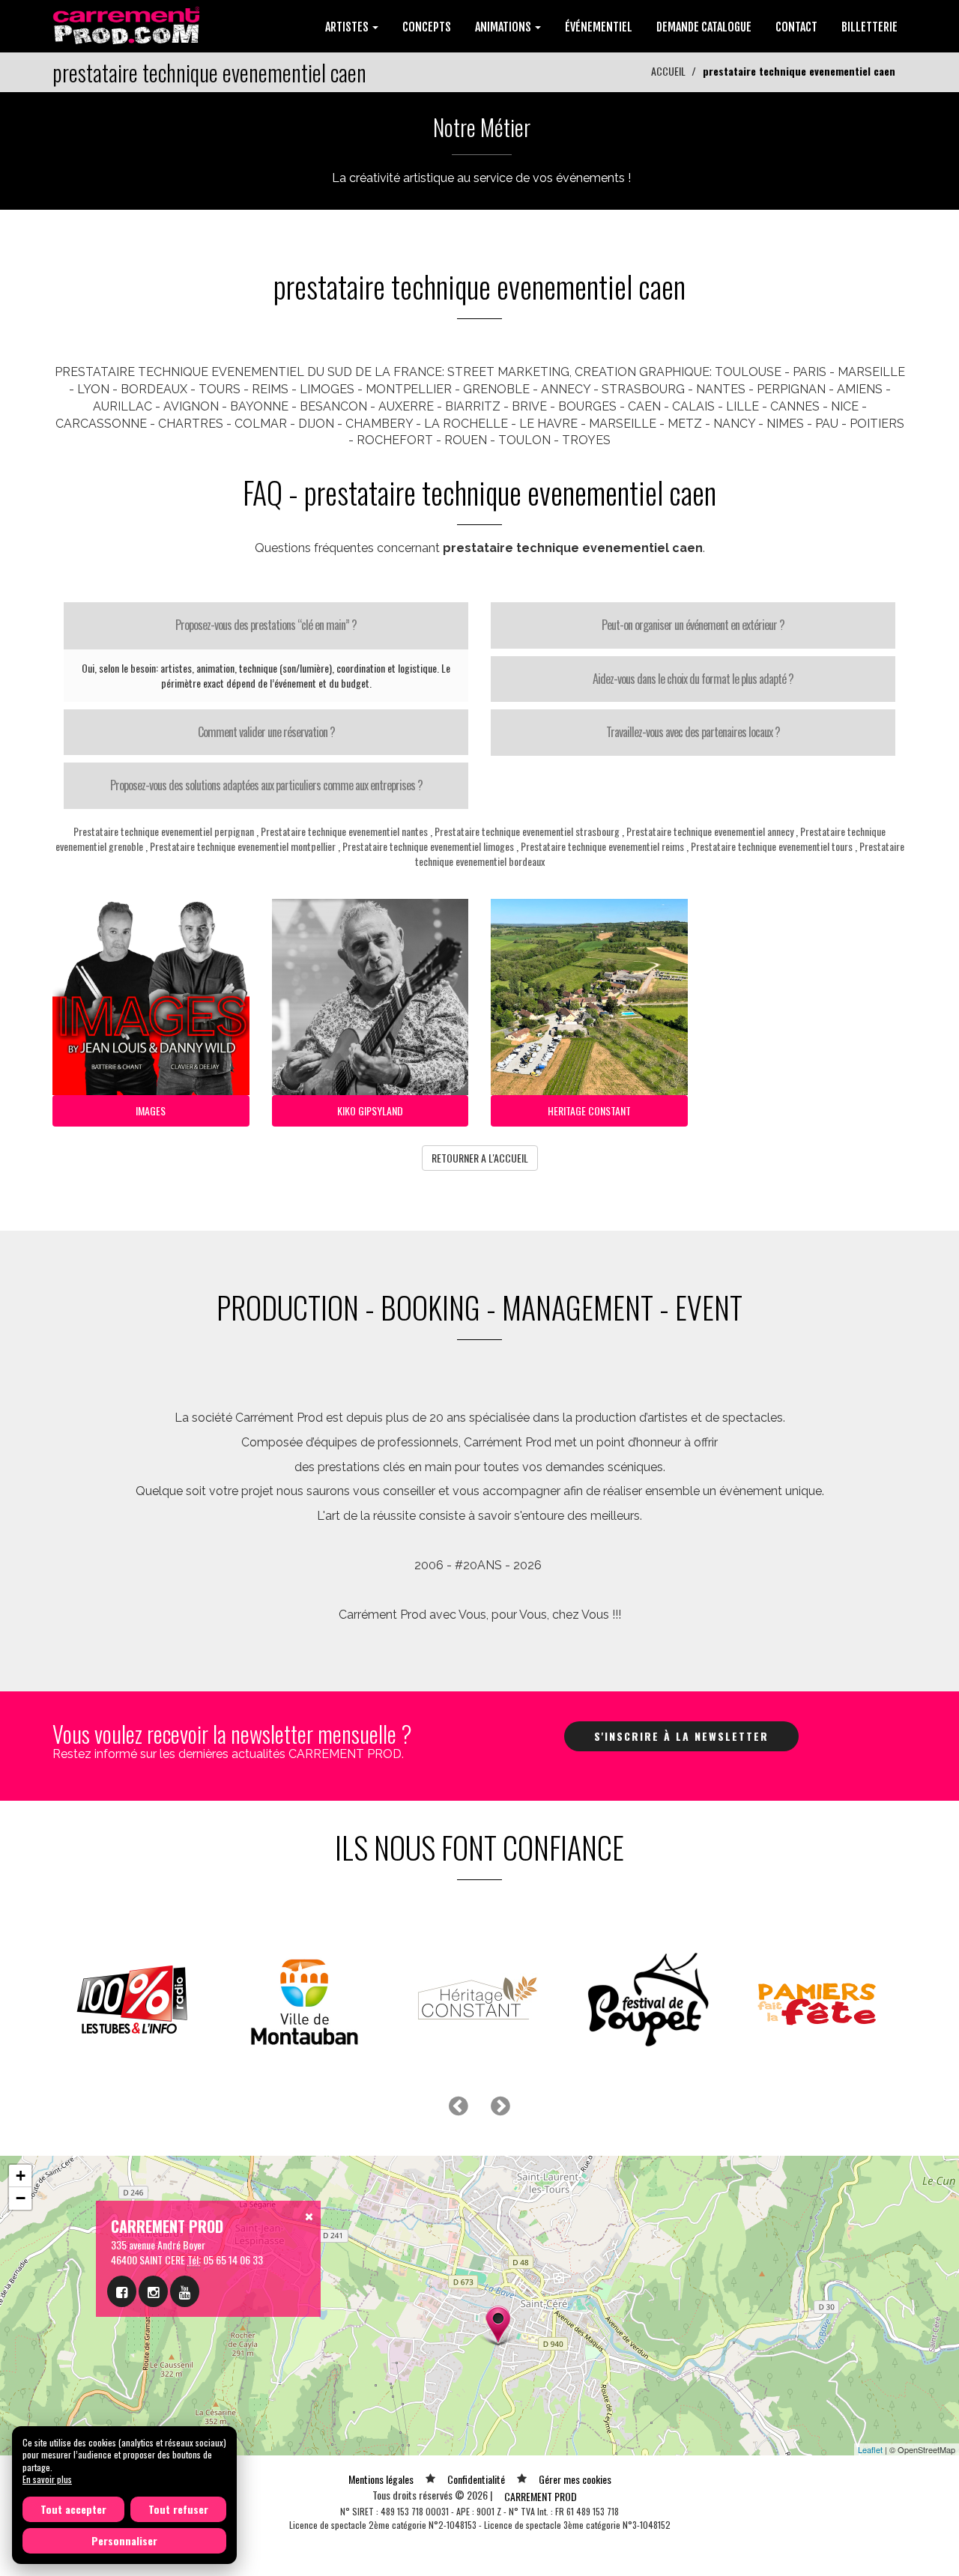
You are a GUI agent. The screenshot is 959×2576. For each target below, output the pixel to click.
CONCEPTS (427, 27)
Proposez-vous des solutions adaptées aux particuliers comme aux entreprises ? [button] (266, 785)
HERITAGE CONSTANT (589, 1110)
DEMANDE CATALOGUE (704, 27)
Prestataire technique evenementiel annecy (710, 831)
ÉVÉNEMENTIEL (599, 27)
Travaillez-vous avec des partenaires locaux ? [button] (693, 732)
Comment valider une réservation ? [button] (266, 732)
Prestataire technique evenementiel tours (772, 846)
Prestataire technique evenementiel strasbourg (527, 831)
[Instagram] (153, 2291)
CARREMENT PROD (541, 2496)
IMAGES (151, 1110)
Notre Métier (482, 127)
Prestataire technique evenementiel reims (602, 846)
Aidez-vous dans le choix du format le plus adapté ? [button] (693, 679)
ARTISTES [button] (348, 27)
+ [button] (21, 2176)
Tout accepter (73, 2509)
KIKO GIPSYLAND (370, 1110)
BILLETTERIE (869, 27)
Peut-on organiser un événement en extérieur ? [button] (693, 625)
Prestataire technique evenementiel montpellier (243, 846)
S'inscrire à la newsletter (681, 1736)
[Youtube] (185, 2291)
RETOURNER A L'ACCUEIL (480, 1158)
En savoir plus (47, 2479)
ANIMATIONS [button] (504, 27)
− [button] (21, 2198)
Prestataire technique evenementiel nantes (344, 831)
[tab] (266, 625)
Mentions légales (381, 2479)
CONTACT (796, 27)
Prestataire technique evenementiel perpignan (164, 831)
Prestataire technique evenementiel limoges (428, 846)
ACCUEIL (668, 71)
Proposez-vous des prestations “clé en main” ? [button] (266, 625)
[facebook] (122, 2291)
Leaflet (870, 2449)
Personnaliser (124, 2540)
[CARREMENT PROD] (128, 24)
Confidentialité (476, 2479)
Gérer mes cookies (575, 2479)
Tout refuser (178, 2509)
